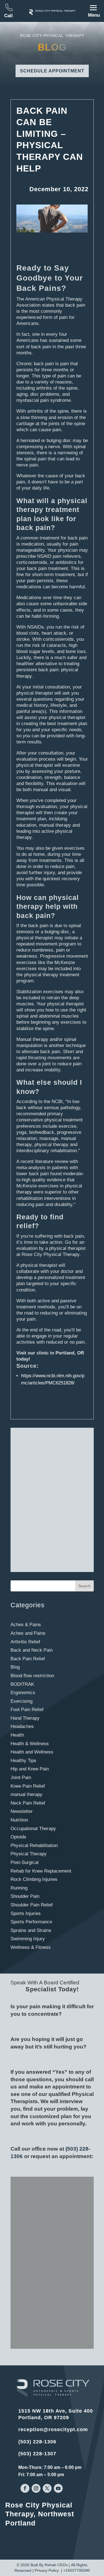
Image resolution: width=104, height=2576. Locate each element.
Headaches (22, 1726)
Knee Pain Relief (28, 1786)
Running (19, 1888)
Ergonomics (23, 1693)
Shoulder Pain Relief (32, 1905)
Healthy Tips (23, 1761)
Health (17, 1735)
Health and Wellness (32, 1752)
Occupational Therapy (33, 1829)
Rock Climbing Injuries (34, 1879)
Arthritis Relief (25, 1642)
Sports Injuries (26, 1913)
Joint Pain (21, 1778)
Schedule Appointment (52, 71)
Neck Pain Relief (28, 1803)
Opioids (18, 1837)
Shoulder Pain (25, 1896)
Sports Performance (31, 1922)
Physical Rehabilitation (34, 1845)
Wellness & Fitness (31, 1947)
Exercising (21, 1701)
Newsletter (22, 1811)
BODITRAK (22, 1684)
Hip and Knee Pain (30, 1769)
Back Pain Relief (28, 1659)
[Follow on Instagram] (36, 2488)
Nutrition (19, 1820)
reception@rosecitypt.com (53, 2429)
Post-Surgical (25, 1862)
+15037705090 (77, 2570)
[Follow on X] (47, 2488)
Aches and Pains (28, 1633)
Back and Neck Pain (32, 1650)
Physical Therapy (29, 1854)
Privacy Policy (47, 2570)
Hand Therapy (25, 1718)
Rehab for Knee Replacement (41, 1871)
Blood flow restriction (32, 1676)
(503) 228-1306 (37, 2442)
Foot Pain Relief (27, 1710)
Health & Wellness (30, 1744)
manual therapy (26, 1794)
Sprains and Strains (31, 1930)
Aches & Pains (26, 1625)
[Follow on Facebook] (25, 2488)
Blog (15, 1667)
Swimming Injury (28, 1939)
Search (84, 1586)
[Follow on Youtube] (58, 2488)
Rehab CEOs (56, 2565)
